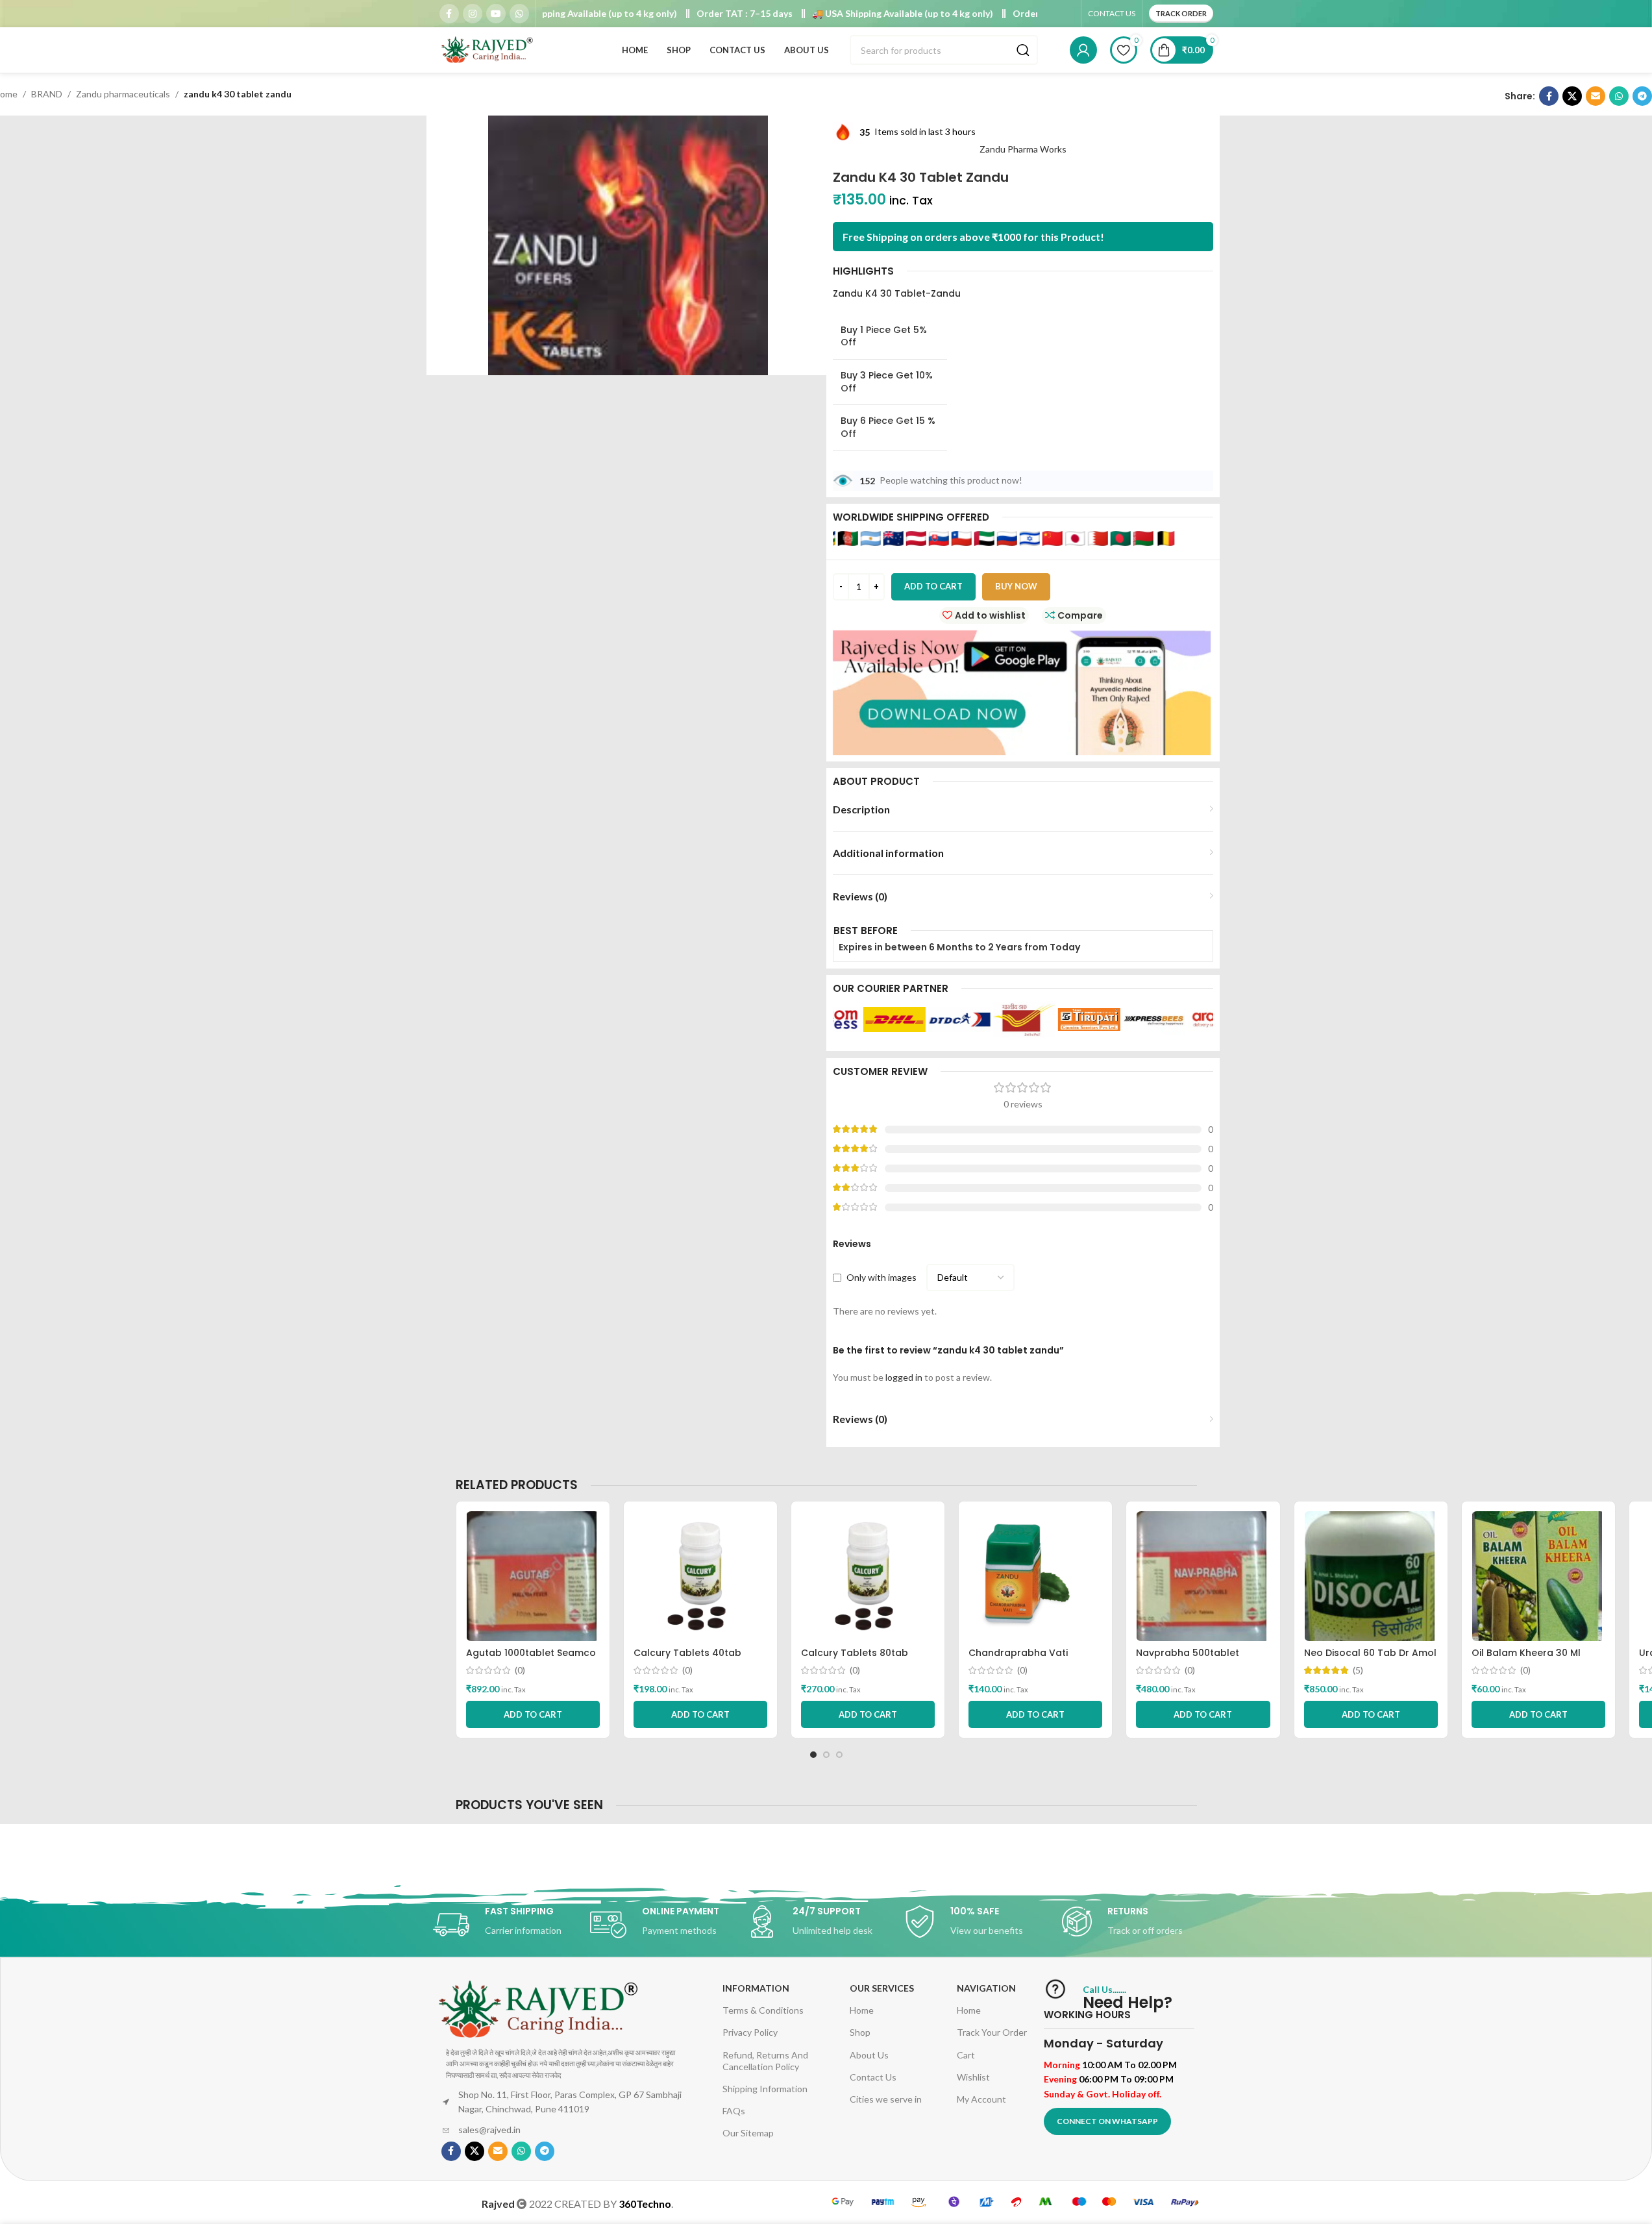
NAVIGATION (986, 1988)
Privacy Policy (750, 2032)
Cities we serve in (886, 2099)
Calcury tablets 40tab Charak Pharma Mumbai (691, 1659)
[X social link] (1572, 96)
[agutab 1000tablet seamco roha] (533, 1576)
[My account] (1083, 50)
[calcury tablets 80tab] (868, 1576)
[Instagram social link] (473, 14)
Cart (966, 2055)
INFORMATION (756, 1988)
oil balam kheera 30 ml (1526, 1653)
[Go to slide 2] (826, 1755)
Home (862, 2010)
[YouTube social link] (496, 14)
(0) (520, 1670)
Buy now (1016, 586)
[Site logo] (488, 49)
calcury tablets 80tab (855, 1653)
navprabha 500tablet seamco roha (1188, 1659)
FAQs (734, 2111)
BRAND (47, 94)
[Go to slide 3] (839, 1755)
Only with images (881, 1277)
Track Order (1181, 13)
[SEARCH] (1023, 50)
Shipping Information (765, 2089)
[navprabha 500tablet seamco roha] (1203, 1576)
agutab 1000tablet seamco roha (531, 1659)
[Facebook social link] (449, 14)
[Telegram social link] (1642, 96)
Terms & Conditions (763, 2010)
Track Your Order (992, 2032)
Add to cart (933, 586)
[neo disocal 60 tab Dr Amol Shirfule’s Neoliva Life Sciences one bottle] (1371, 1576)
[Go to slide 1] (813, 1755)
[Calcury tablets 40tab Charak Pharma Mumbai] (700, 1576)
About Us (869, 2055)
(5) (1358, 1670)
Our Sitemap (748, 2133)
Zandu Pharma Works (1023, 149)
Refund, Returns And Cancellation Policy (765, 2061)
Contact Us (873, 2077)
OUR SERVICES (882, 1988)
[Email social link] (1596, 96)
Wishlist (973, 2077)
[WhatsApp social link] (519, 14)
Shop (860, 2032)
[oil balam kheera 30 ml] (1538, 1576)
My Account (981, 2099)
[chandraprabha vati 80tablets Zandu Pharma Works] (1035, 1576)
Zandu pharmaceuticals (123, 94)
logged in (904, 1377)
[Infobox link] (512, 1925)
